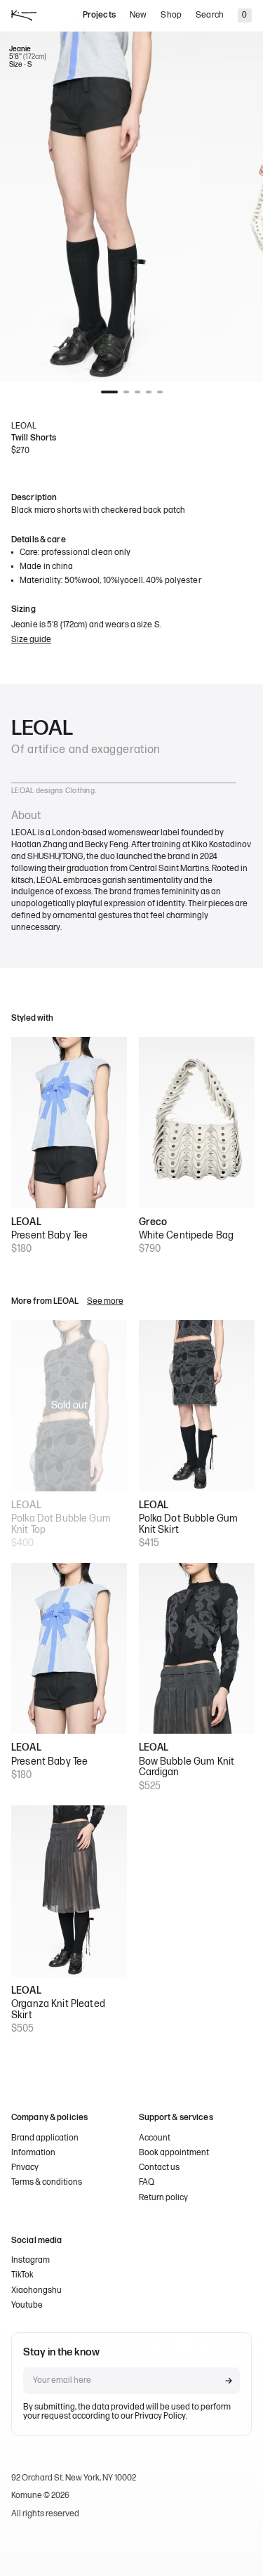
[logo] (24, 15)
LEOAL (24, 426)
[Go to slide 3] (137, 392)
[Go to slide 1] (109, 392)
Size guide (31, 640)
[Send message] (229, 2381)
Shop (171, 15)
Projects (99, 15)
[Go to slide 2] (126, 392)
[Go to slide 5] (160, 392)
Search (210, 15)
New (138, 15)
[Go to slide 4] (149, 392)
